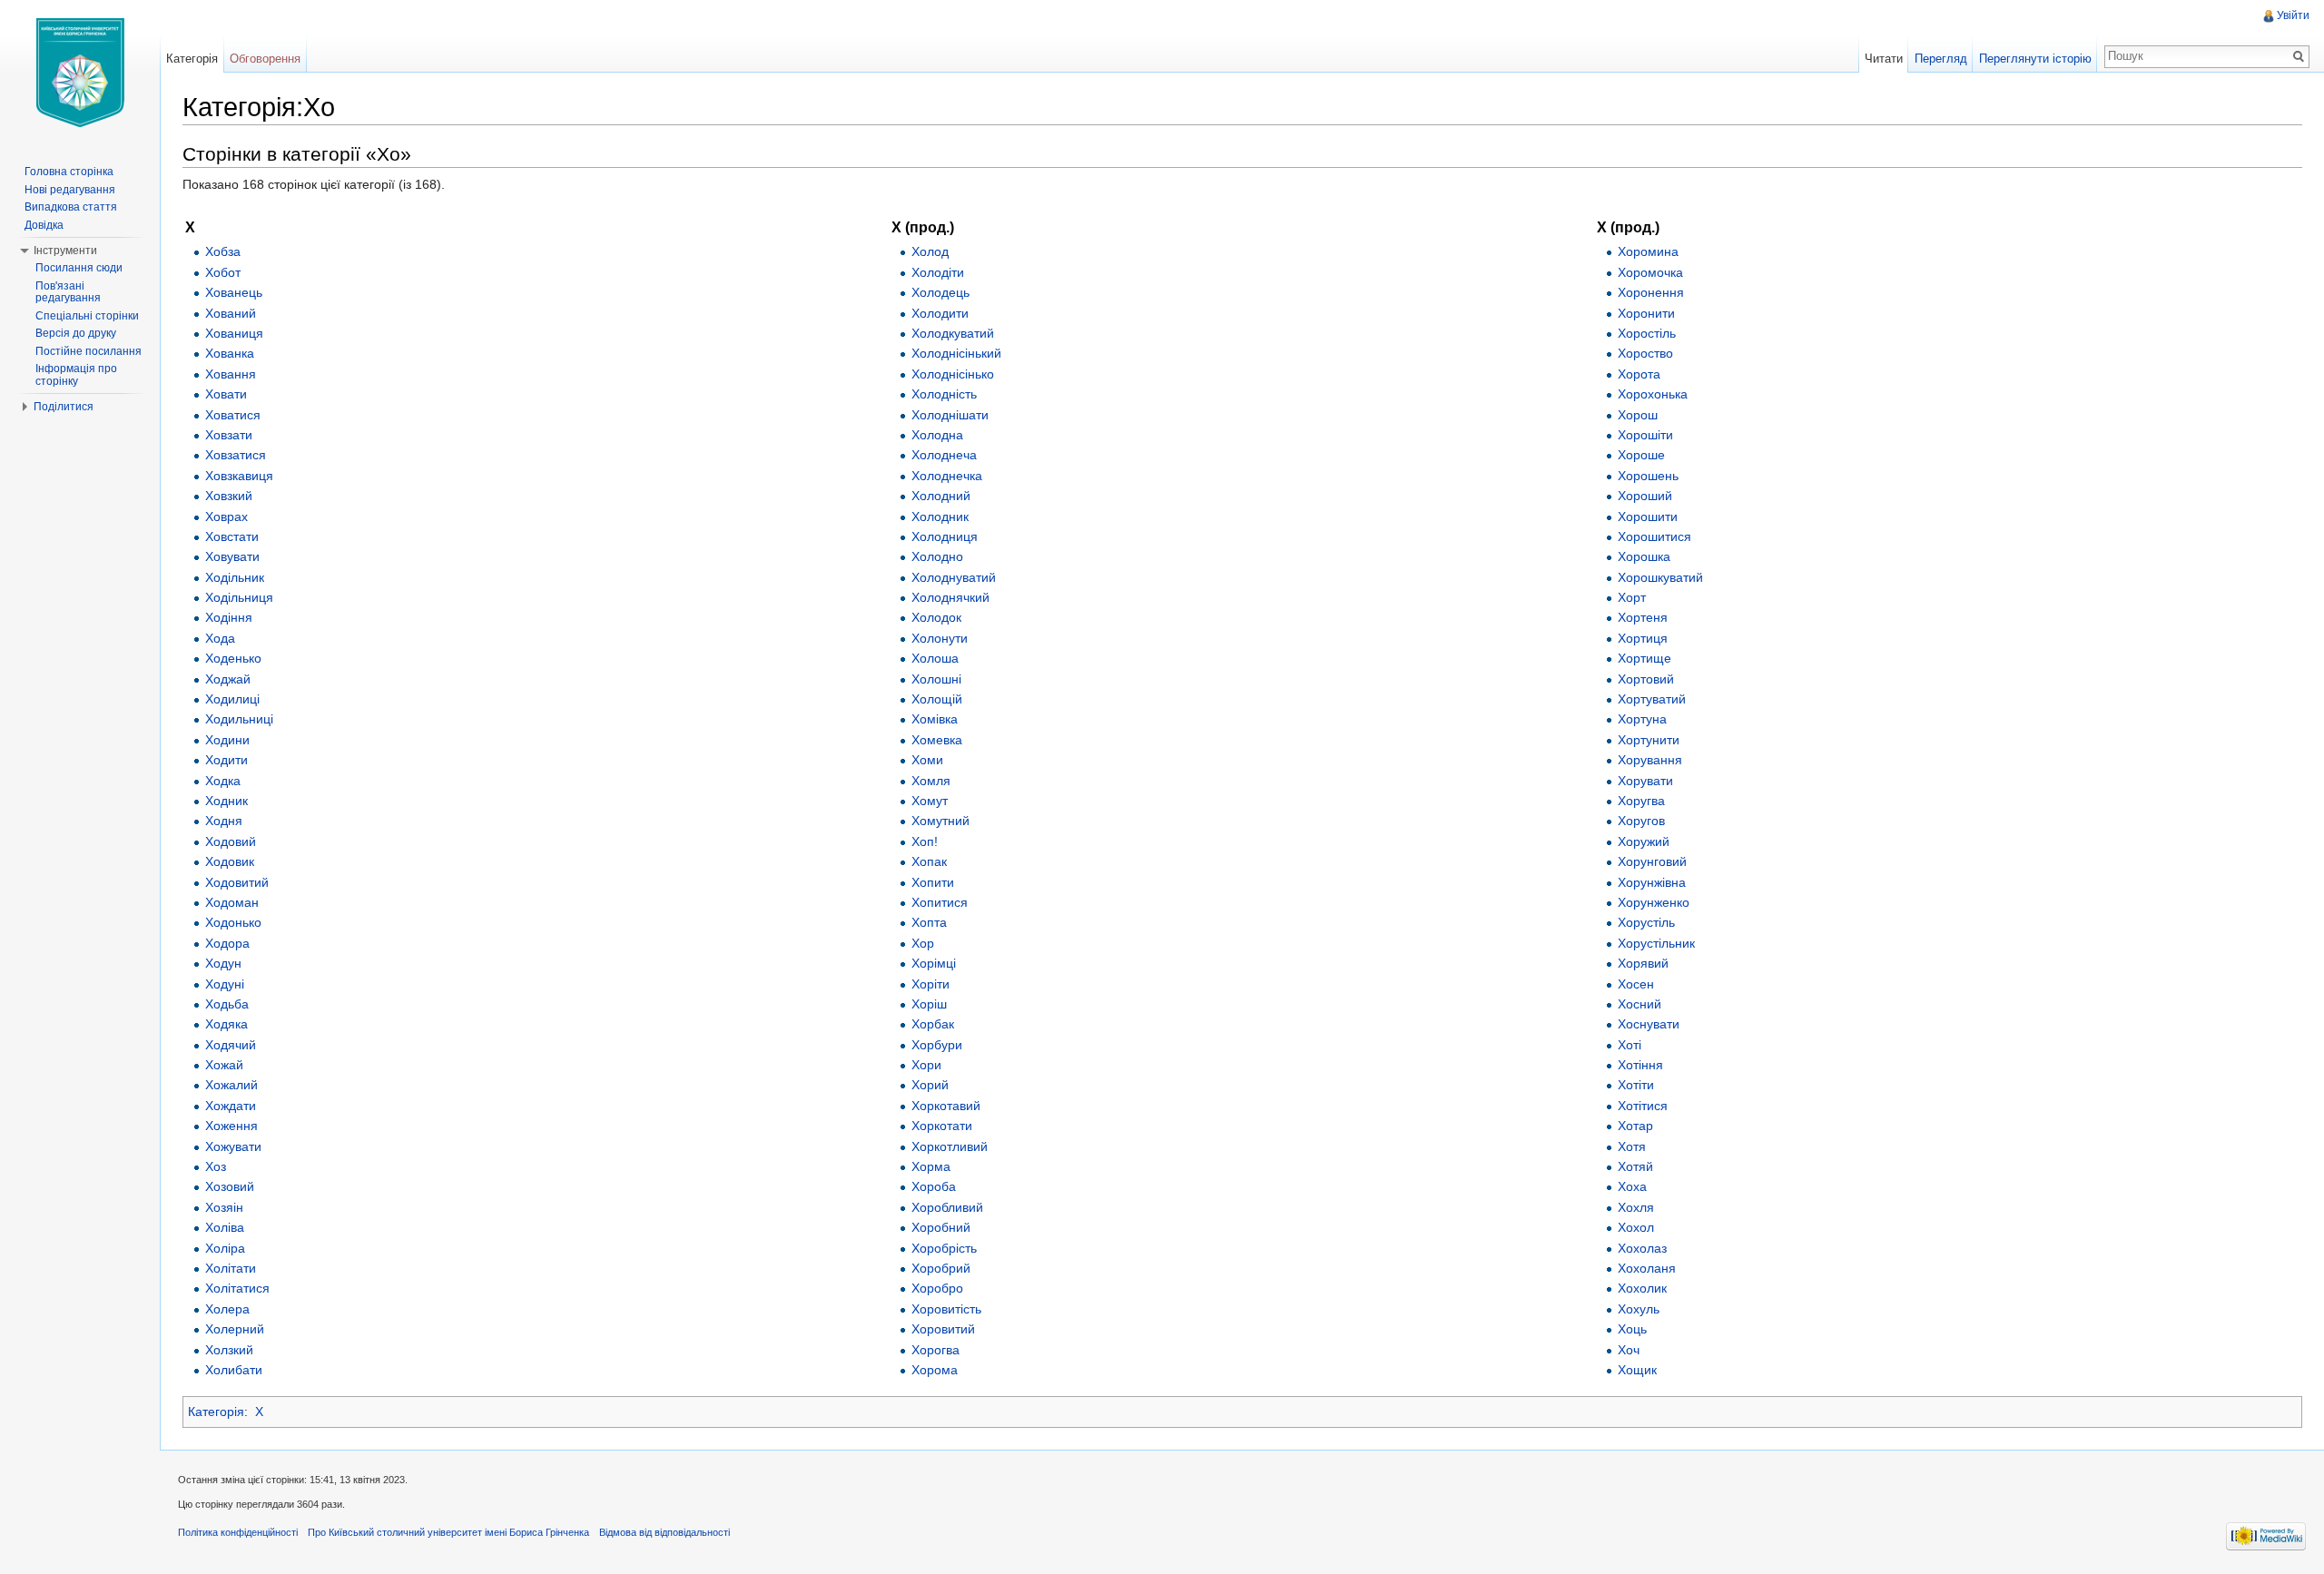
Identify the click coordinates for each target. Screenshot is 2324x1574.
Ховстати (232, 536)
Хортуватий (1652, 699)
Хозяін (224, 1207)
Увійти (2293, 15)
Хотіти (1636, 1085)
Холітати (231, 1268)
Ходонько (233, 922)
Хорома (935, 1370)
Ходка (223, 781)
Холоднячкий (950, 597)
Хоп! (925, 841)
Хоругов (1641, 821)
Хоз (216, 1166)
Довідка (44, 225)
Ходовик (230, 861)
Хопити (933, 882)
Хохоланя (1647, 1268)
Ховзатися (236, 455)
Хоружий (1644, 841)
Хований (231, 313)
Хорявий (1643, 963)
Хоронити (1646, 313)
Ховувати (232, 556)
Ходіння (229, 617)
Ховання (231, 374)
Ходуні (225, 984)
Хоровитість (946, 1309)
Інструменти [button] (65, 251)
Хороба (934, 1186)
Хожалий (231, 1085)
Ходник (226, 801)
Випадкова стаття (71, 207)
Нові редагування (70, 190)
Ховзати (229, 435)
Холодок (936, 617)
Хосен (1636, 984)
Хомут (930, 801)
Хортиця (1643, 638)
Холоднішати (950, 415)
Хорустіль (1646, 922)
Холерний (235, 1329)
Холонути (940, 638)
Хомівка (935, 719)
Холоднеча (944, 455)
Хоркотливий (950, 1146)
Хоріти (931, 984)
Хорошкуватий (1660, 577)
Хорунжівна (1652, 882)
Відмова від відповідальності (665, 1532)
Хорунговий (1652, 861)
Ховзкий (229, 496)
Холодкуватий (953, 333)
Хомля (931, 781)
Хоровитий (943, 1329)
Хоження (231, 1126)
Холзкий (229, 1350)
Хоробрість (944, 1248)
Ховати (226, 394)
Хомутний (940, 821)
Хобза (223, 251)
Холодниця (945, 536)
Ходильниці (239, 719)
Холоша (935, 658)
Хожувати (233, 1146)
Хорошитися (1654, 536)
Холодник (940, 516)
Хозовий (230, 1186)
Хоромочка (1650, 272)
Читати (1884, 59)
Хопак (929, 861)
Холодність (944, 394)
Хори (926, 1065)
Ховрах (226, 516)
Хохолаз (1642, 1248)
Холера (227, 1309)
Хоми (927, 760)
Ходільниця (239, 597)
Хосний (1640, 1004)
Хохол (1636, 1227)
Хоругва (1641, 801)
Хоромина (1648, 251)
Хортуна (1642, 719)
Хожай (224, 1065)
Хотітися (1643, 1106)
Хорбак (933, 1024)
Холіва (225, 1227)
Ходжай (228, 679)
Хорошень (1648, 476)
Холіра (225, 1248)
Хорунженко (1654, 902)
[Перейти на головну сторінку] (80, 73)
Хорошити (1648, 516)
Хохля (1636, 1207)
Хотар (1635, 1126)
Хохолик (1642, 1288)
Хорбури (937, 1045)
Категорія (216, 1412)
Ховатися (233, 415)
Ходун (223, 963)
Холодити (940, 313)
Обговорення (265, 59)
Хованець (234, 292)
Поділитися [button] (64, 407)
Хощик (1637, 1370)
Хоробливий (947, 1207)
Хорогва (936, 1350)
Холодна (937, 435)
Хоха (1632, 1186)
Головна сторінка (69, 172)
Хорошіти (1645, 435)
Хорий (930, 1085)
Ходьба (227, 1004)
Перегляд (1941, 59)
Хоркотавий (946, 1106)
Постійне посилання (89, 351)
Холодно (937, 556)
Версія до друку (76, 333)
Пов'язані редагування (68, 292)
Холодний (941, 496)
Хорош (1638, 415)
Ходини (227, 740)
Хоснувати (1649, 1024)
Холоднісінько (953, 374)
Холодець (940, 292)
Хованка (230, 353)
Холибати (234, 1370)
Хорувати (1645, 781)
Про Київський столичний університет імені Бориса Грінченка (448, 1532)
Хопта (929, 922)
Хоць (1632, 1329)
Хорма (931, 1166)
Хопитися (940, 902)
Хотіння (1640, 1065)
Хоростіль (1647, 333)
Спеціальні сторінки (87, 316)
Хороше (1641, 455)
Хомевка (937, 740)
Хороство (1645, 353)
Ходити (226, 760)
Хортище (1645, 658)
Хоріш (929, 1004)
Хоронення (1651, 292)
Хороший (1645, 496)
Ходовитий (237, 882)
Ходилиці (232, 699)
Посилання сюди (79, 268)
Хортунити (1649, 740)
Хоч (1629, 1350)
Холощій (937, 699)
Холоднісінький (956, 353)
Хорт (1632, 597)
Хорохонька (1653, 394)
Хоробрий (941, 1268)
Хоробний (941, 1227)
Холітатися (237, 1288)
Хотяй (1635, 1166)
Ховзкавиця (239, 476)
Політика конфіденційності (238, 1532)
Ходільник (235, 577)
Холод (930, 251)
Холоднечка (947, 476)
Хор (923, 943)
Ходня (224, 821)
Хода (220, 638)
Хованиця (234, 333)
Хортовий (1646, 679)
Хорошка (1644, 556)
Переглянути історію (2035, 59)
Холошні (936, 679)
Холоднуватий (954, 577)
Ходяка (226, 1024)
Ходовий (231, 841)
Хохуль (1639, 1309)
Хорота (1639, 374)
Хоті (1630, 1045)
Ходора (227, 943)
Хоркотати (942, 1126)
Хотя (1632, 1146)
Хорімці (934, 963)
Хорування (1650, 760)
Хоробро (937, 1288)
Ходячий (231, 1045)
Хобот (223, 272)
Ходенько (233, 658)
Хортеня (1643, 617)
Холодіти (938, 272)
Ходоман (232, 902)
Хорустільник (1656, 943)
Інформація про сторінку (76, 375)
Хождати (231, 1106)
